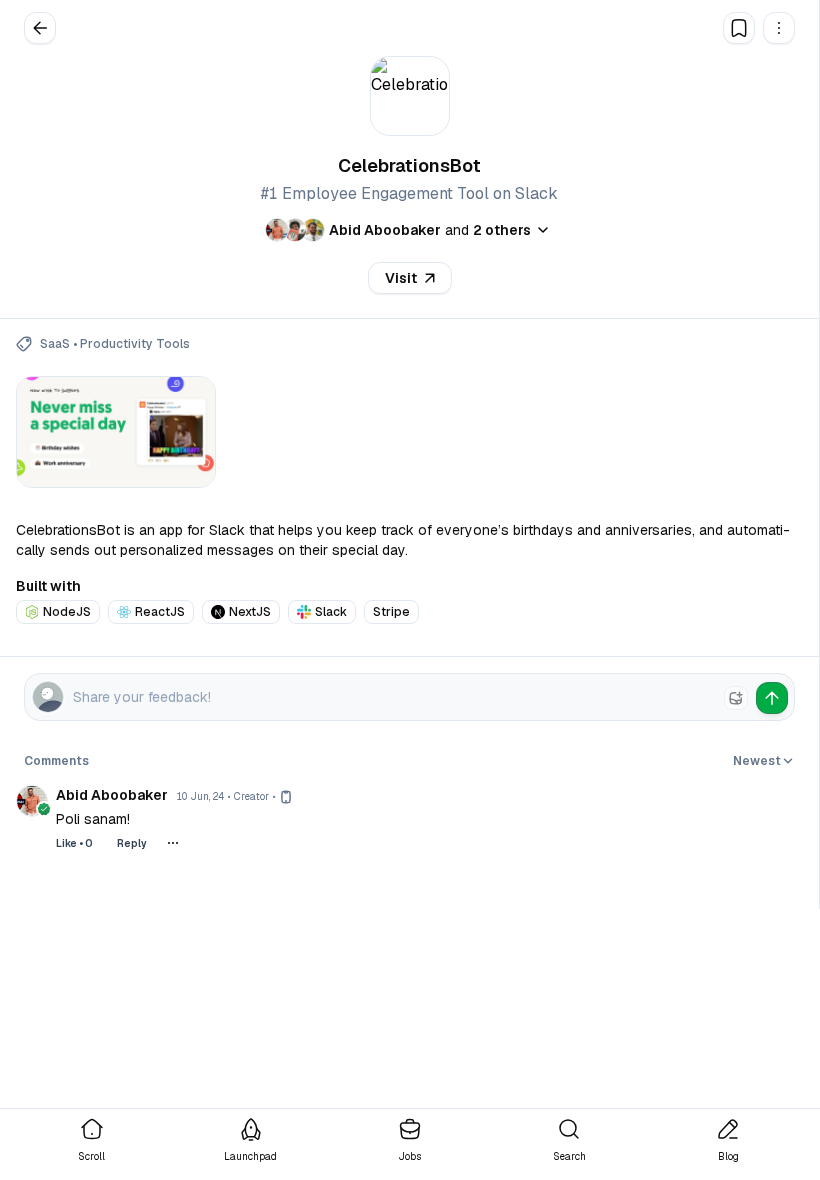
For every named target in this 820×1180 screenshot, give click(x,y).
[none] (736, 698)
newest (757, 761)
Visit (401, 278)
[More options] (173, 843)
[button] (779, 28)
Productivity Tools (135, 344)
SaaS (55, 344)
